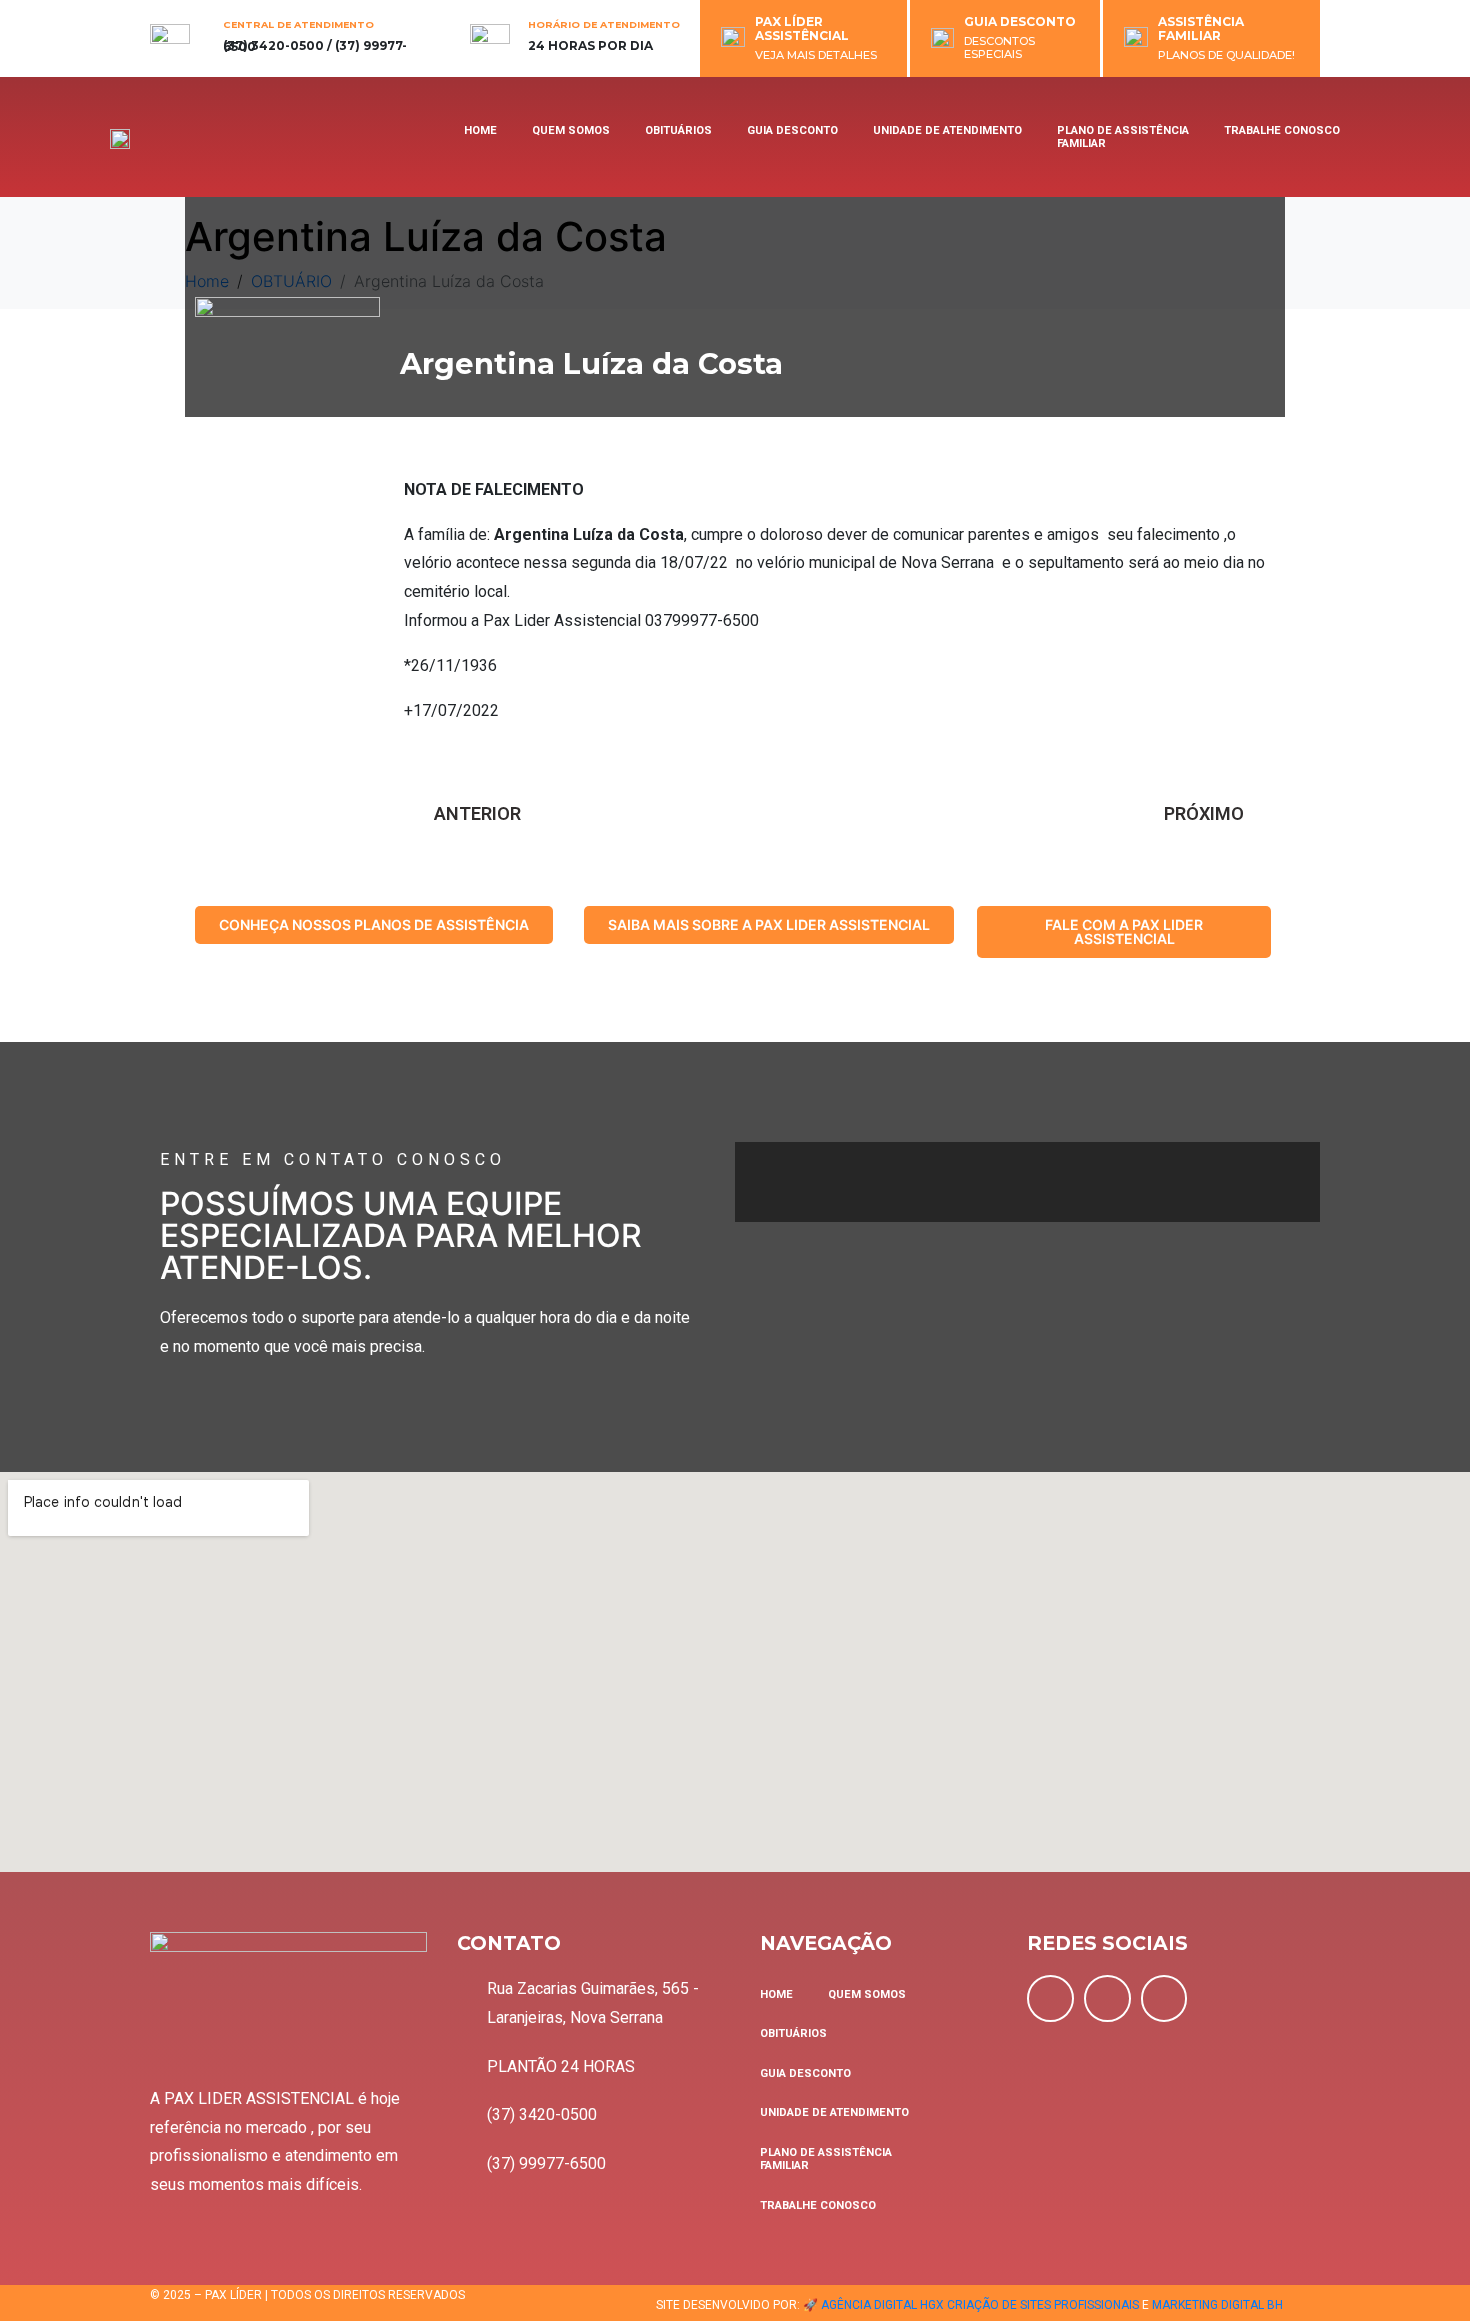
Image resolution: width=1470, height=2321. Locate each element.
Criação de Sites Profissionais (1043, 2305)
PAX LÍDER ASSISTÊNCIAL (802, 28)
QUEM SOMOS (571, 130)
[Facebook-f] (1050, 1998)
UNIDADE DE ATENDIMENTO (947, 130)
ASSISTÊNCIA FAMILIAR (1201, 28)
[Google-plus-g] (1164, 1998)
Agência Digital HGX (882, 2305)
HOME (480, 130)
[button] (374, 925)
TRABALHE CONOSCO (1282, 130)
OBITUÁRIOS (678, 130)
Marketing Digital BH (1217, 2305)
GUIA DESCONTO (1020, 21)
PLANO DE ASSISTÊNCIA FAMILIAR (1123, 137)
